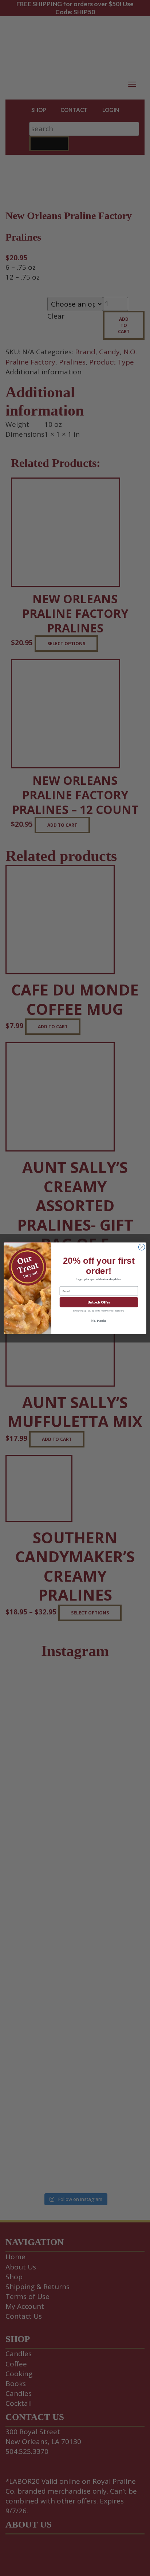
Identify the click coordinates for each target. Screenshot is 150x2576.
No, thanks (99, 1321)
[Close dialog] (142, 1247)
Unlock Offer (99, 1302)
